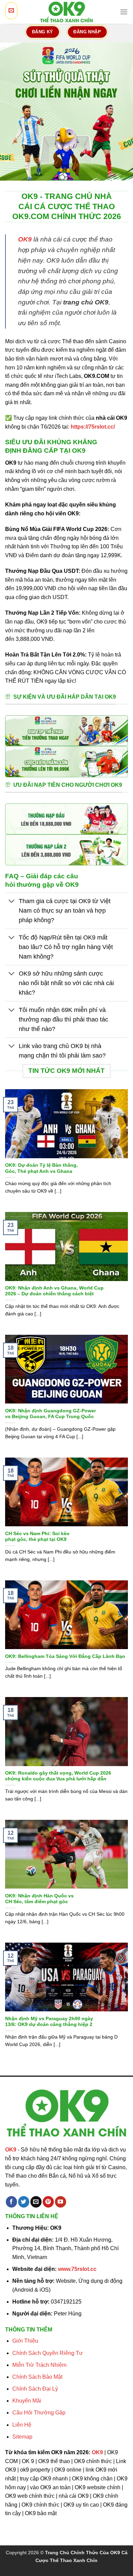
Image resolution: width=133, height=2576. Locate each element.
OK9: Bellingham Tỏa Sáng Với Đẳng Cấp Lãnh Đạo (65, 1656)
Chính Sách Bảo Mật (37, 2377)
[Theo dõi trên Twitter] (24, 2202)
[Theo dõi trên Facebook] (11, 2202)
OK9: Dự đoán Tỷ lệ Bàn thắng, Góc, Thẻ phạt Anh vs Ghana (41, 1168)
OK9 (25, 239)
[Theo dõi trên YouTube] (61, 2202)
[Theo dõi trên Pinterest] (48, 2202)
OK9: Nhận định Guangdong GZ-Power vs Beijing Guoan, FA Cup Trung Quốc (50, 1414)
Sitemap (22, 2437)
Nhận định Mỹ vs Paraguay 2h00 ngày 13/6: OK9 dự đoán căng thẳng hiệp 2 (49, 2022)
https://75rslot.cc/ (93, 427)
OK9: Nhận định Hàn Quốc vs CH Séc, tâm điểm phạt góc (39, 1899)
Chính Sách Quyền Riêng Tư (48, 2353)
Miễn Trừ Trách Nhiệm (39, 2365)
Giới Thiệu (25, 2341)
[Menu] (124, 12)
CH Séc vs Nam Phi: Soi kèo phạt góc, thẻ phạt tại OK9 (37, 1537)
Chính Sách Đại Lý (35, 2389)
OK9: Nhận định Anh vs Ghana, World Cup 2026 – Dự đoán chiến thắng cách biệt (54, 1291)
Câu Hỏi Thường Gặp (39, 2413)
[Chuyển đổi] (12, 902)
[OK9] (66, 12)
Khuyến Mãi (27, 2401)
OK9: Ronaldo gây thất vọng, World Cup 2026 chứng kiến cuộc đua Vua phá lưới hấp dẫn (58, 1776)
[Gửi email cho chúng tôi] (36, 2202)
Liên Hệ (22, 2425)
